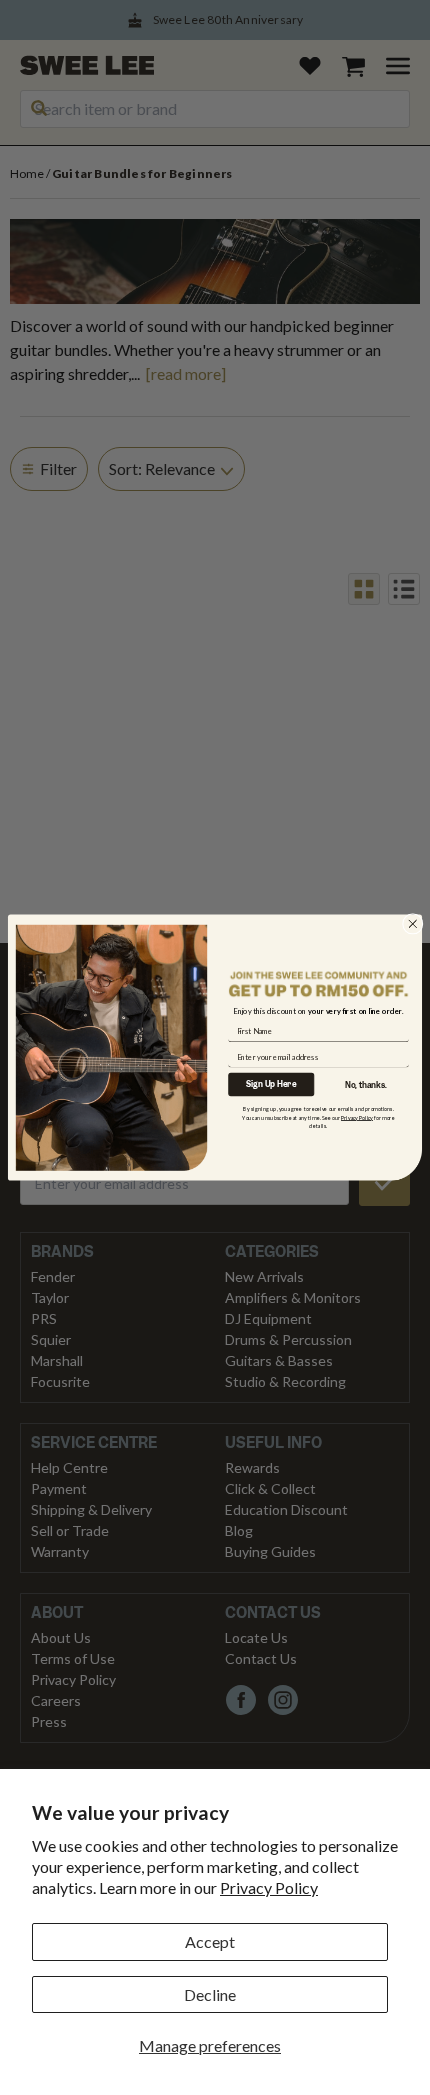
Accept (210, 1941)
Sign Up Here (271, 1084)
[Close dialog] (412, 923)
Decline (210, 1994)
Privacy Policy (269, 1887)
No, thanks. (366, 1085)
